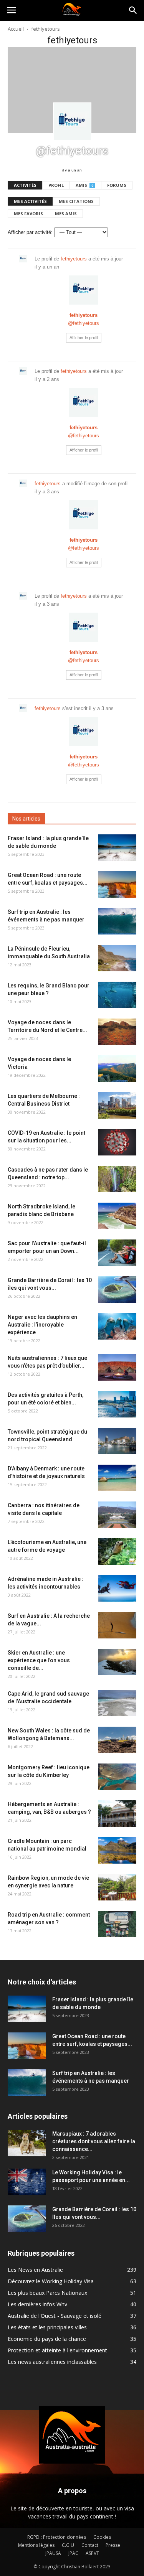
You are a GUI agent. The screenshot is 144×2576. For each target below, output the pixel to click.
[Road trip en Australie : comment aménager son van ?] (117, 1924)
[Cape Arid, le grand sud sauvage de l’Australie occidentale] (117, 1703)
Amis (84, 185)
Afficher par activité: (30, 232)
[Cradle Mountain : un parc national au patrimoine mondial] (117, 1850)
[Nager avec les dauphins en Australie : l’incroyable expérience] (117, 1326)
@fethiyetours (84, 323)
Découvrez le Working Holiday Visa (51, 2281)
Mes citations (76, 201)
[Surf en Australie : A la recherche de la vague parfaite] (117, 1625)
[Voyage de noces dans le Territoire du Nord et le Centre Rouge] (117, 1032)
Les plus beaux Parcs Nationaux (47, 2293)
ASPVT (92, 2553)
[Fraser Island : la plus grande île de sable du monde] (117, 848)
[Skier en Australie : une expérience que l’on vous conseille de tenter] (117, 1662)
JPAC (73, 2553)
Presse (113, 2545)
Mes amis (66, 213)
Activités (25, 185)
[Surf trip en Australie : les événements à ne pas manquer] (117, 921)
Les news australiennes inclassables (52, 2362)
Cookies (102, 2537)
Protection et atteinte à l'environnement (57, 2350)
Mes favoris (28, 213)
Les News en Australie (35, 2270)
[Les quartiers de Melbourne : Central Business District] (117, 1105)
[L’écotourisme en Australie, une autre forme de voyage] (117, 1552)
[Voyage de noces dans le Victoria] (117, 1069)
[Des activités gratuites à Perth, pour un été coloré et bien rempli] (117, 1404)
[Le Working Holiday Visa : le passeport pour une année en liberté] (27, 2182)
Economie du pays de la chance (47, 2339)
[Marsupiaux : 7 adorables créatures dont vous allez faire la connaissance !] (27, 2143)
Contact (90, 2545)
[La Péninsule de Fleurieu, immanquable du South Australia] (117, 958)
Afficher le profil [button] (84, 338)
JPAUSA (53, 2553)
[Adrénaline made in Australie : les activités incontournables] (117, 1588)
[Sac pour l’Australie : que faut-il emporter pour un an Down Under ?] (117, 1253)
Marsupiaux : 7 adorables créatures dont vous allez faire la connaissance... (94, 2141)
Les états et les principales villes (47, 2327)
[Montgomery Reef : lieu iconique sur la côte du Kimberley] (117, 1777)
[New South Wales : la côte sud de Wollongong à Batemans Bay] (117, 1740)
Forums (117, 185)
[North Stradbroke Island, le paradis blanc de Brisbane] (117, 1216)
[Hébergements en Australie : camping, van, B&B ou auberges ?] (117, 1814)
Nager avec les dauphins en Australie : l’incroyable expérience (42, 1325)
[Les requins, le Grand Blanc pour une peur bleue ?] (117, 995)
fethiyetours (74, 259)
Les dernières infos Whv (37, 2304)
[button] (133, 10)
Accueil (16, 29)
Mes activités (30, 201)
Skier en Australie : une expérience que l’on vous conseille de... (39, 1660)
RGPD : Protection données (57, 2537)
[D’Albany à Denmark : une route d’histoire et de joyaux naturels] (117, 1478)
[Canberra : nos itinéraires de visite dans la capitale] (117, 1515)
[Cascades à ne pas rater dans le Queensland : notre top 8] (117, 1179)
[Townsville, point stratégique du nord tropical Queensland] (117, 1441)
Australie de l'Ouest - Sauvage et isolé (55, 2316)
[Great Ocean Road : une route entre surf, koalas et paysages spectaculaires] (117, 884)
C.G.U (68, 2545)
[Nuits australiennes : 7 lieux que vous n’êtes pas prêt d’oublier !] (117, 1367)
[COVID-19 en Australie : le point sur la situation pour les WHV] (117, 1142)
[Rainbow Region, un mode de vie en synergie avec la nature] (117, 1887)
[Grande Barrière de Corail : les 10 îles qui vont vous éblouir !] (117, 1290)
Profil (56, 185)
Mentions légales (36, 2545)
